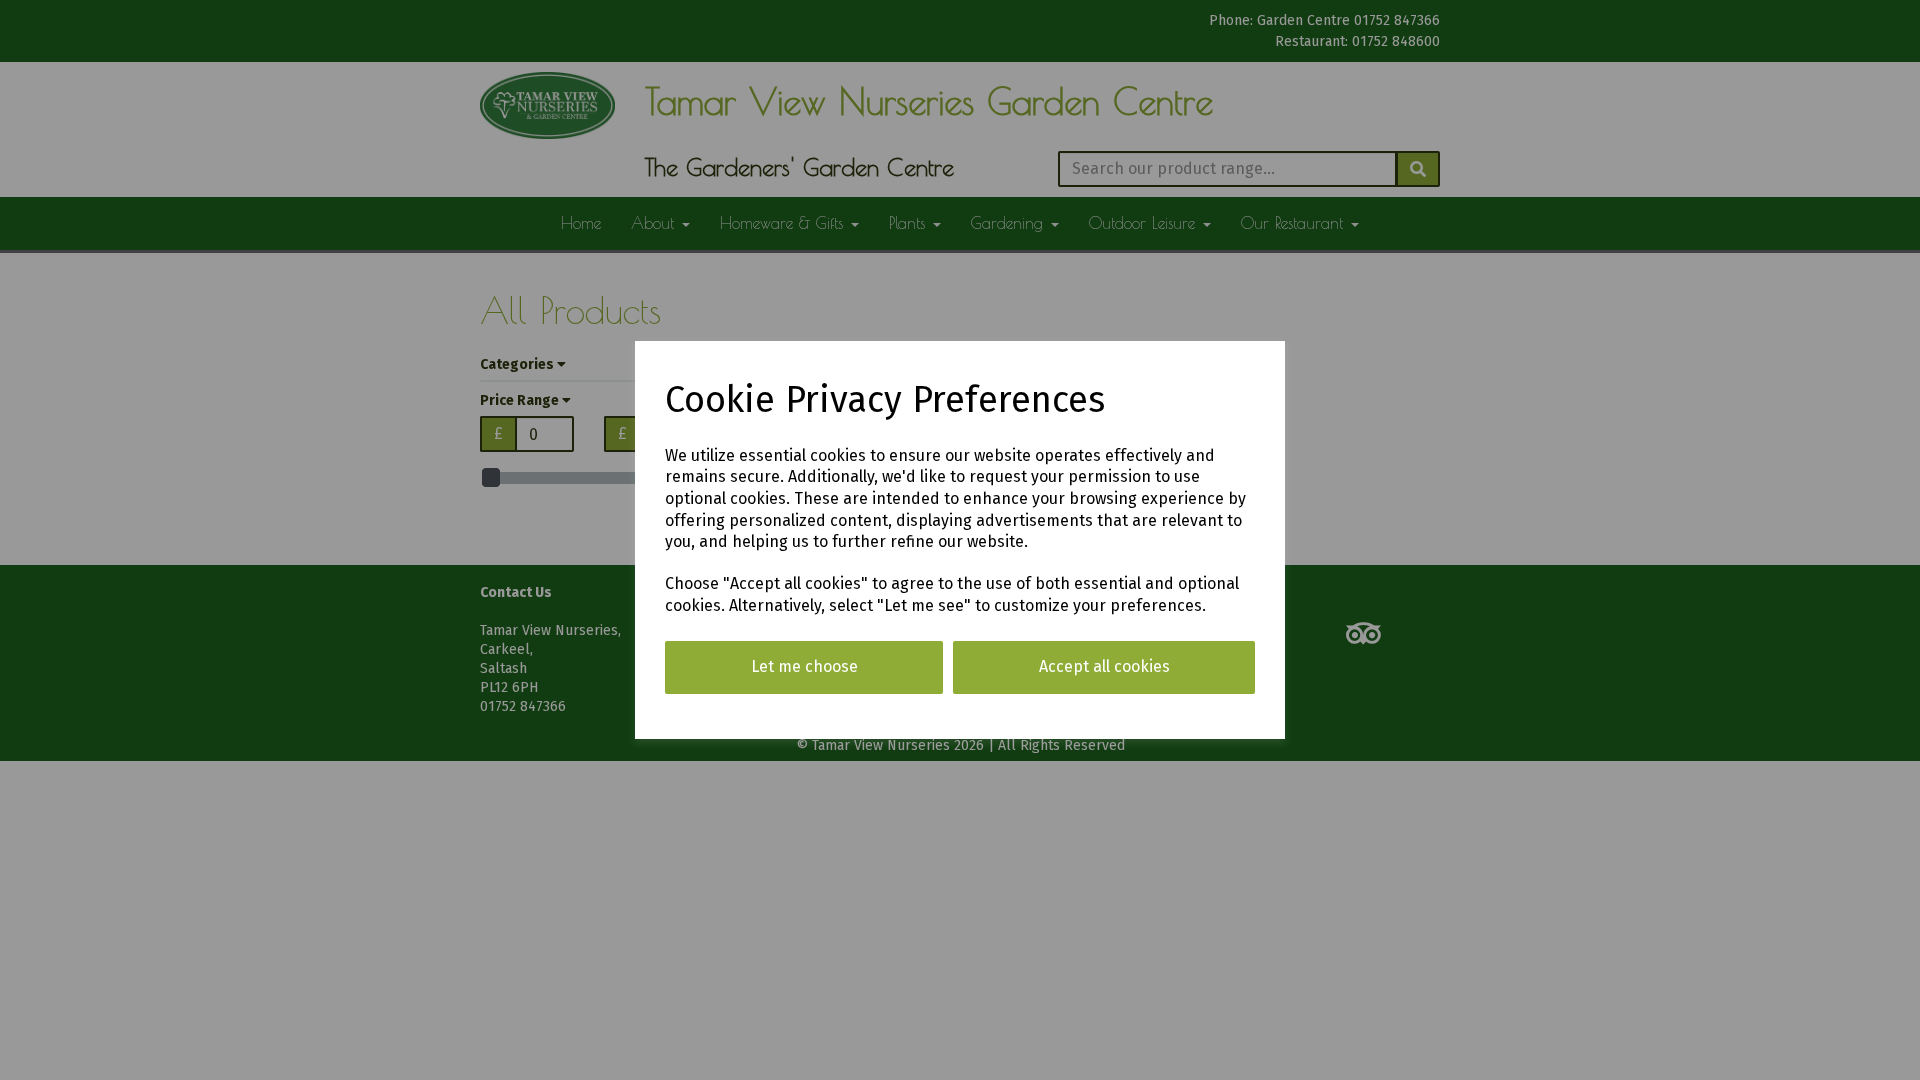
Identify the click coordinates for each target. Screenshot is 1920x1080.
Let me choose (804, 666)
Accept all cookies (1104, 666)
